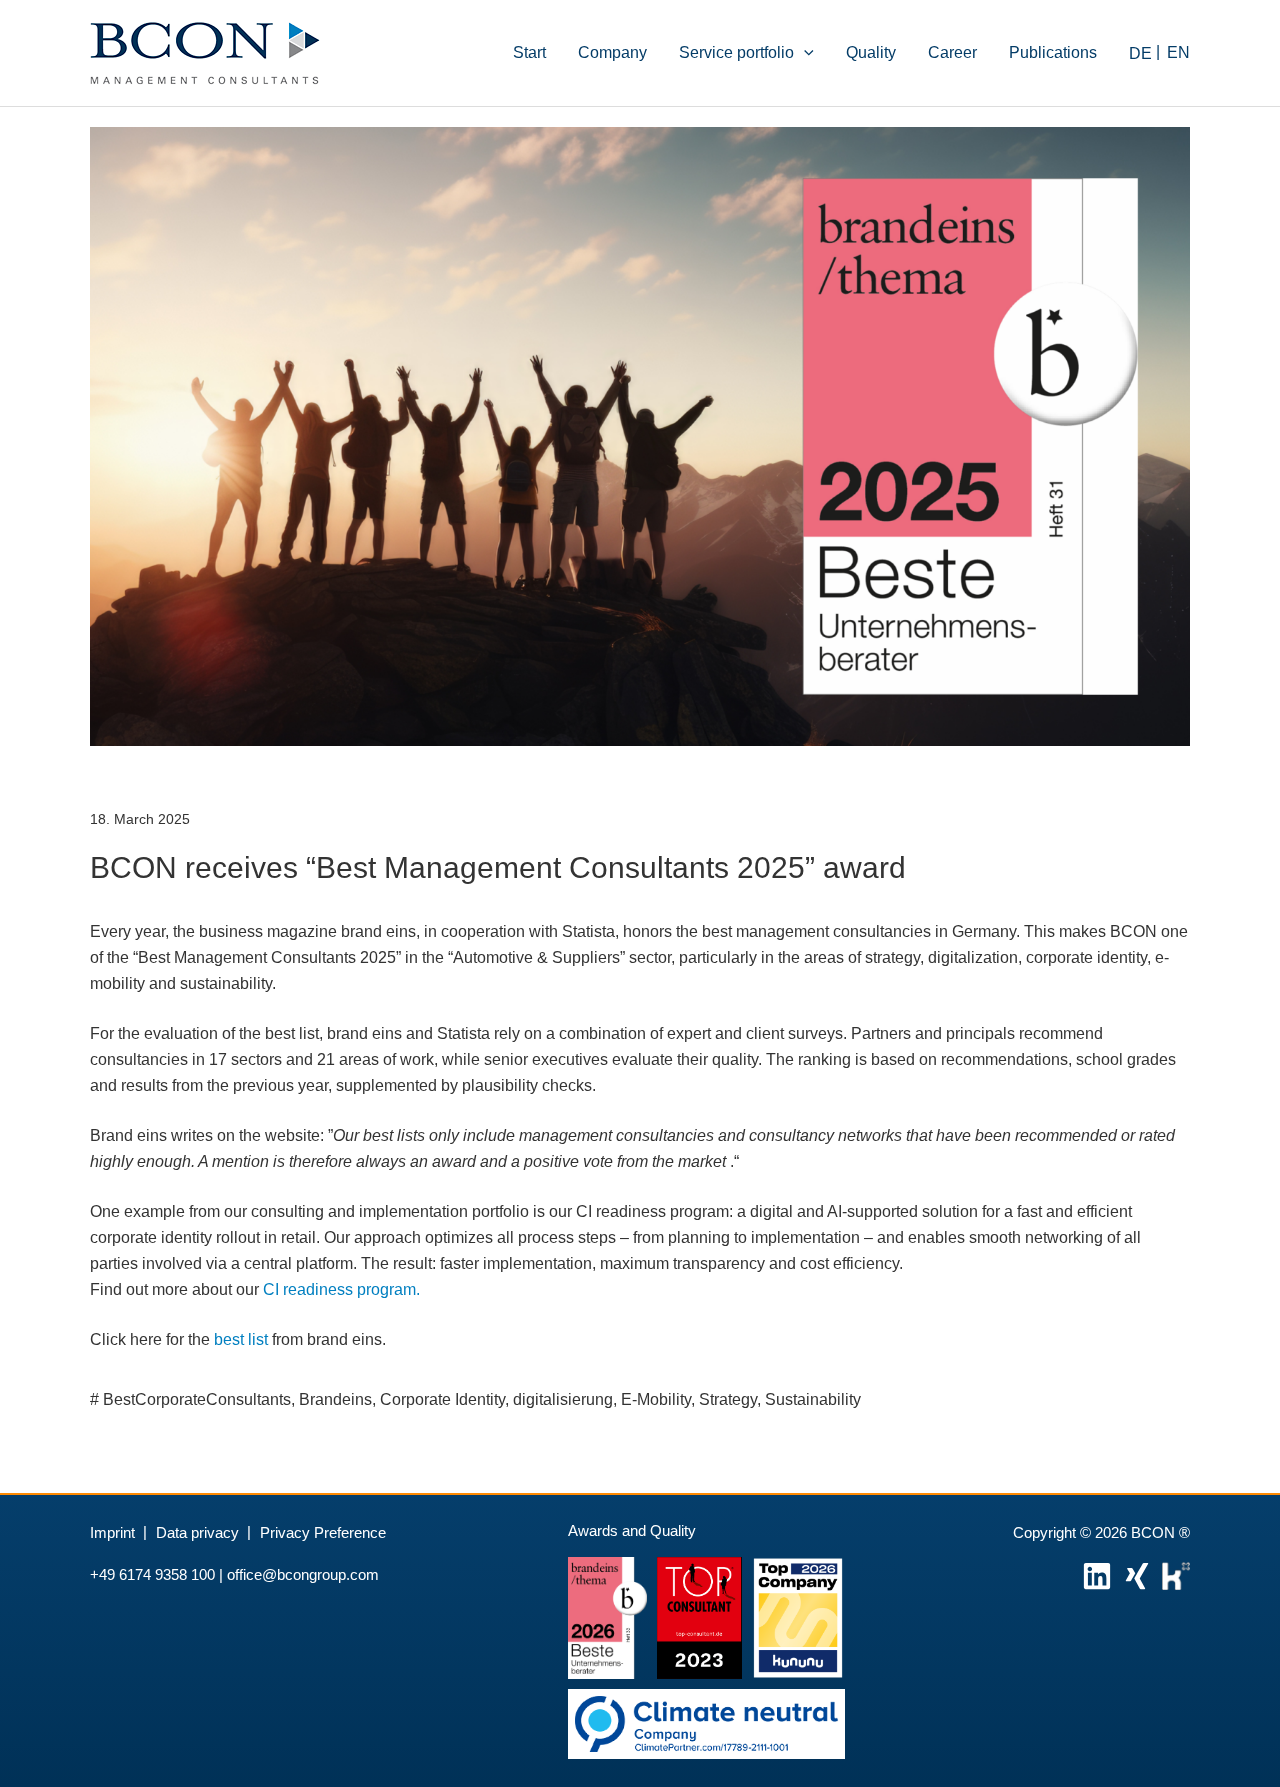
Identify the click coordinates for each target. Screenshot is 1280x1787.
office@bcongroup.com (303, 1574)
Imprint (112, 1532)
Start (529, 52)
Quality (871, 52)
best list (241, 1339)
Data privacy (197, 1532)
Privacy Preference (323, 1532)
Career (952, 52)
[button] (804, 53)
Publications (1053, 52)
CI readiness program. (341, 1289)
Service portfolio (736, 52)
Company (612, 52)
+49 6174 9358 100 (152, 1574)
